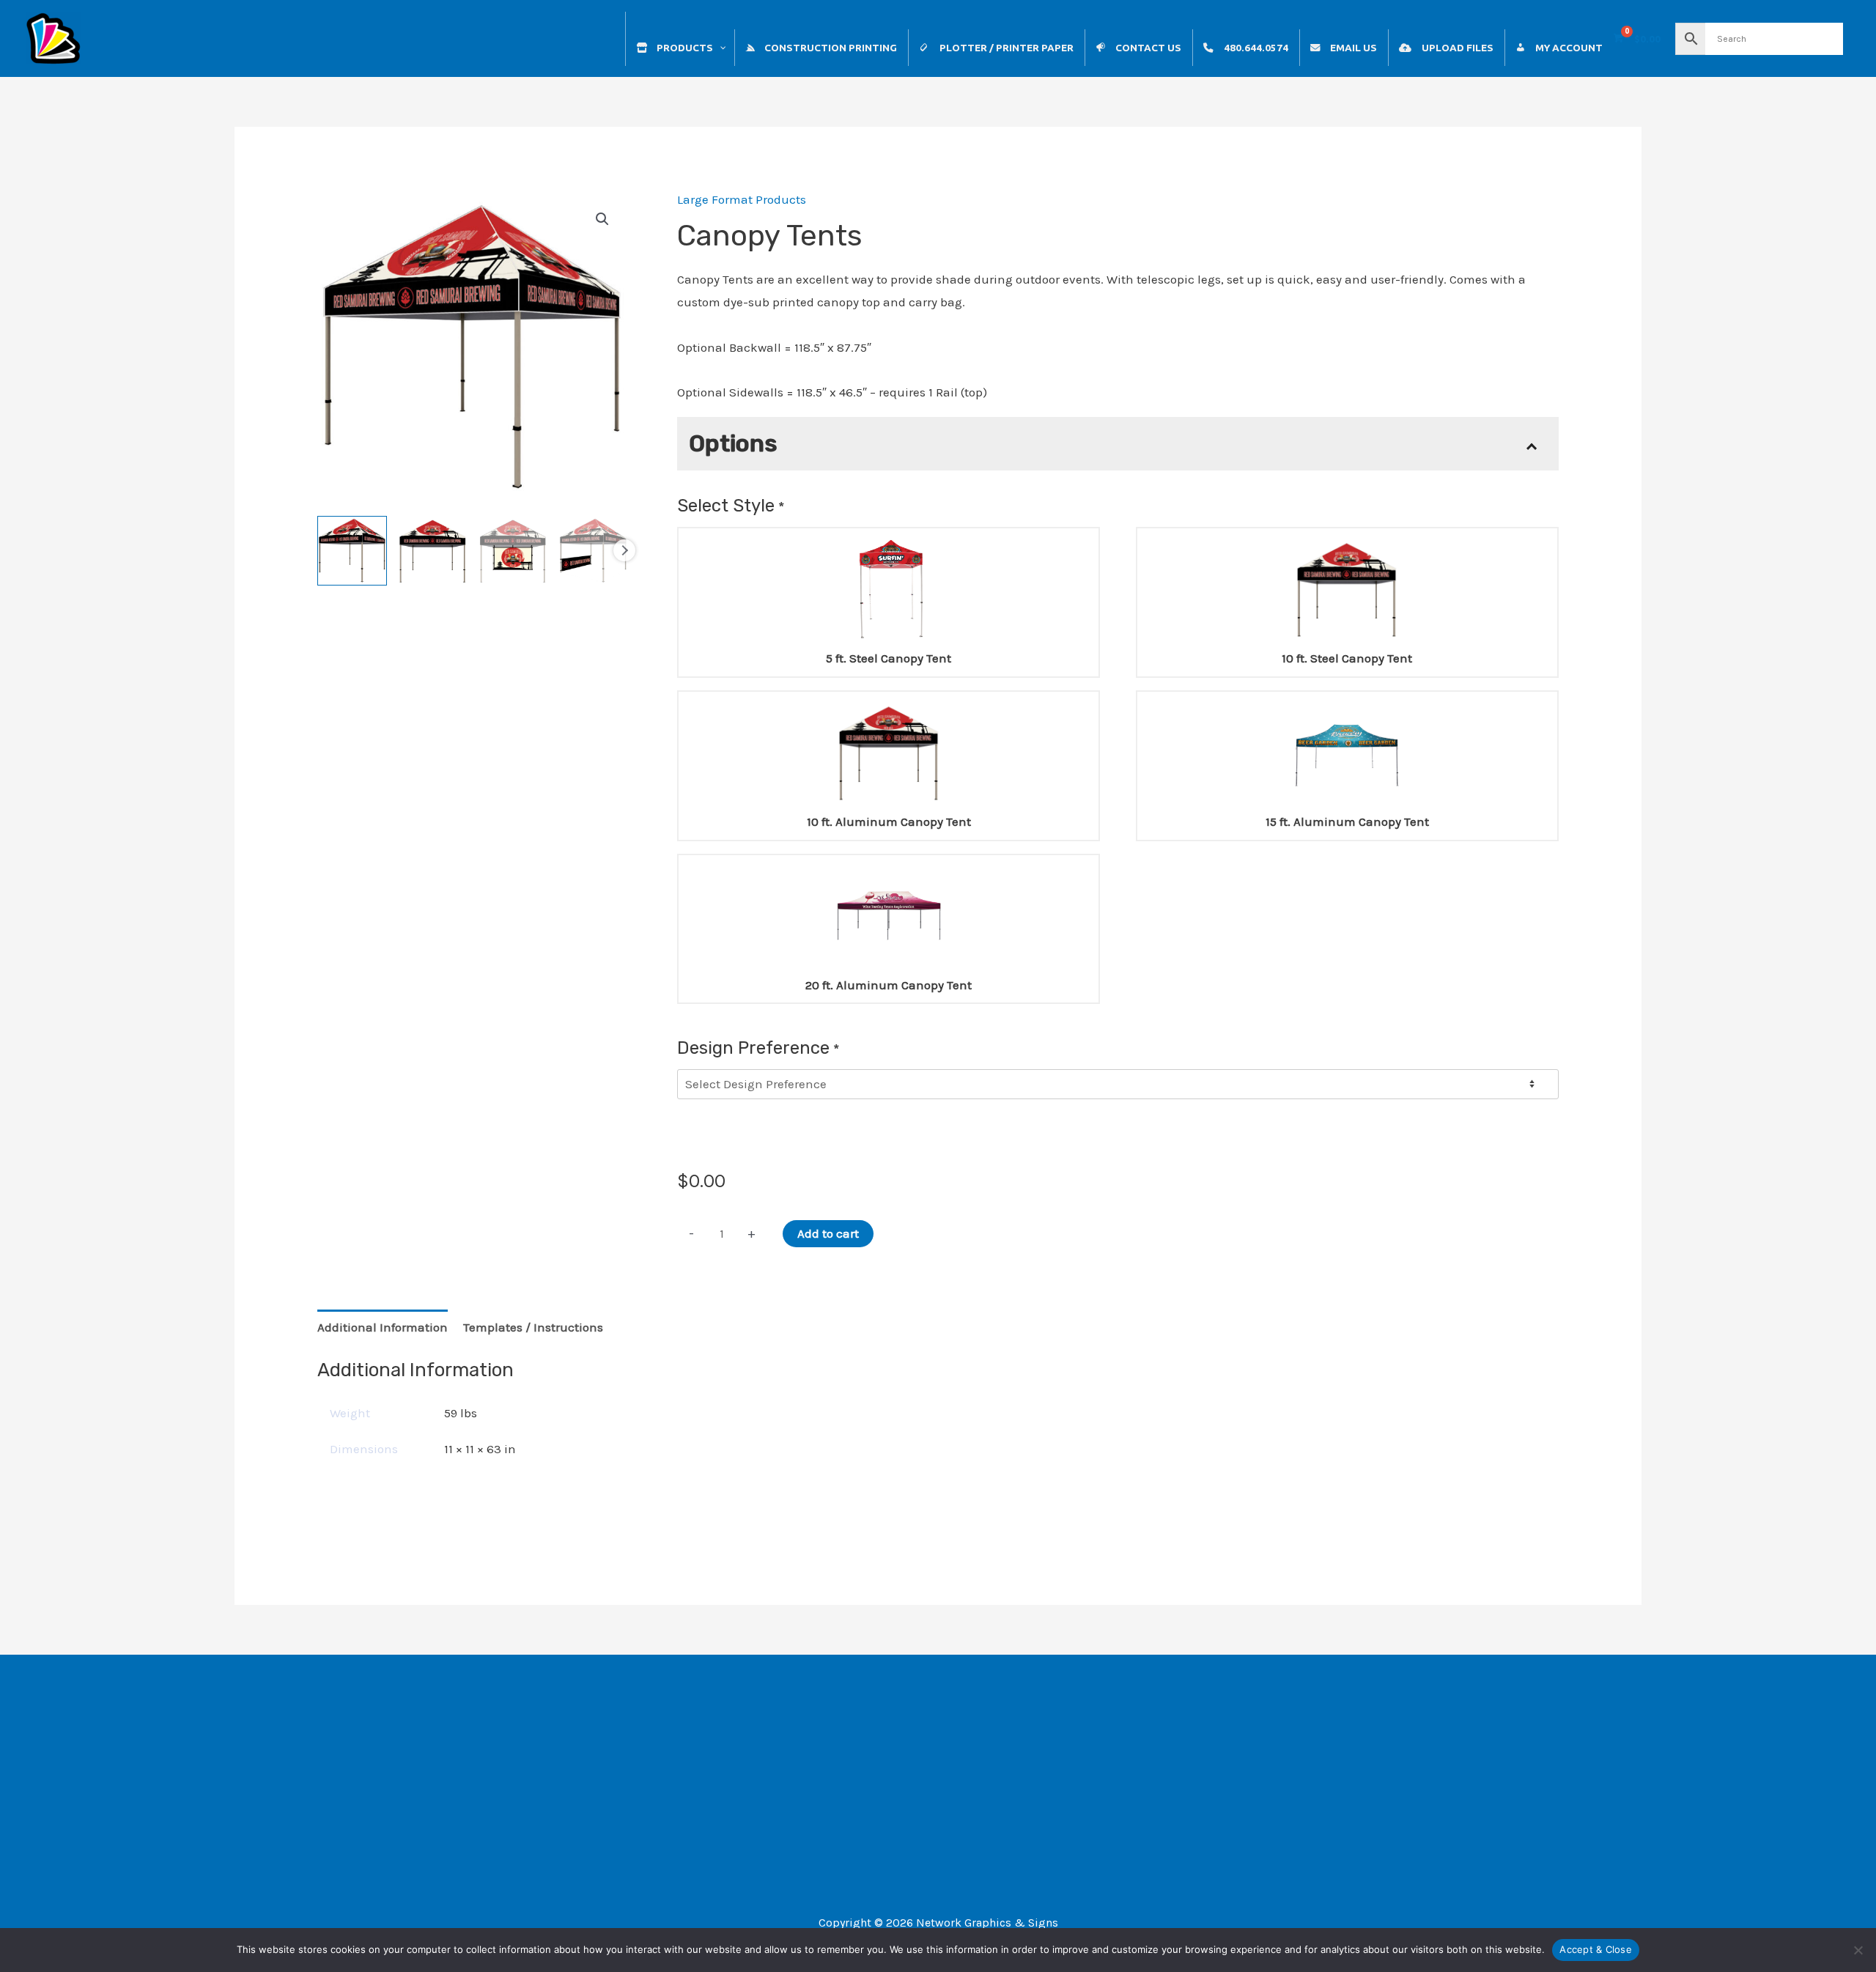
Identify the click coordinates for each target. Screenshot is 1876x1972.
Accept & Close (1596, 1949)
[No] (1858, 1950)
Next (624, 550)
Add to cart (828, 1233)
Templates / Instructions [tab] (533, 1327)
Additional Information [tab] (383, 1327)
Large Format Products (742, 199)
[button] (602, 219)
